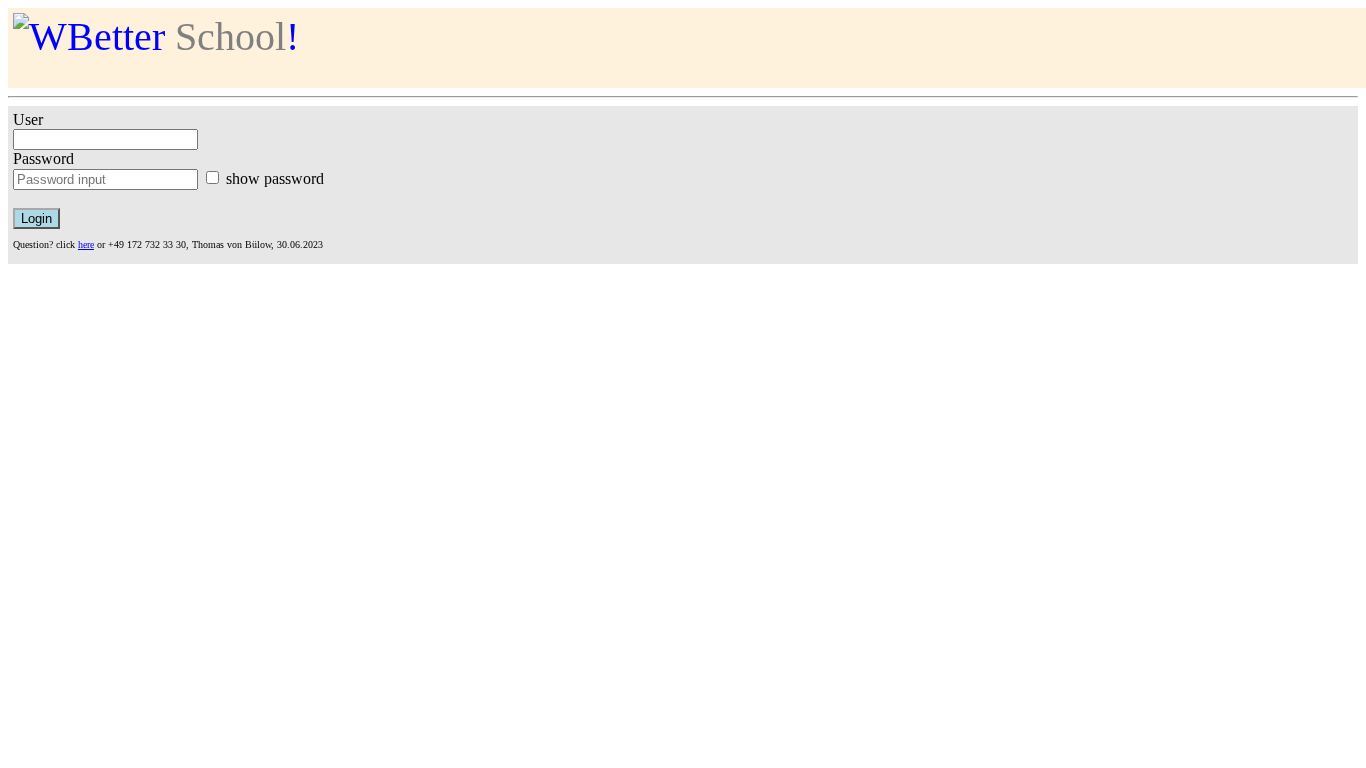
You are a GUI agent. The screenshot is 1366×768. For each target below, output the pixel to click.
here (86, 244)
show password (275, 178)
